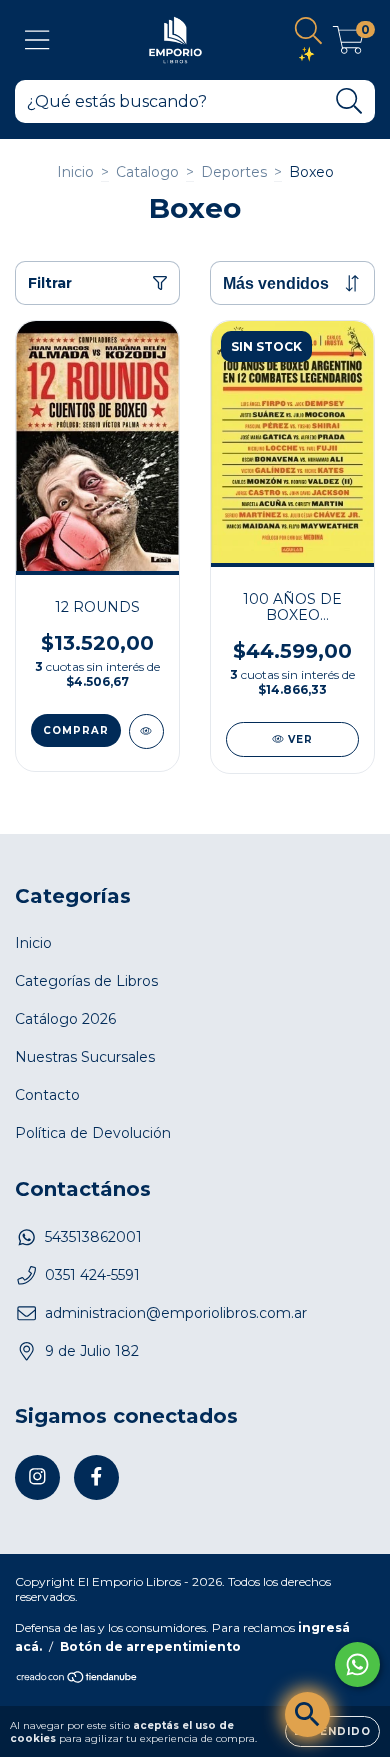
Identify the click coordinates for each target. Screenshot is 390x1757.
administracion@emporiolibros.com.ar (176, 1313)
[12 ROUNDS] (146, 731)
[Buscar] (349, 101)
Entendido (332, 1731)
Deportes (234, 172)
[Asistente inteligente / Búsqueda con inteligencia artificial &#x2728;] (307, 1714)
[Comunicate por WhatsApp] (357, 1664)
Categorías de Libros (86, 981)
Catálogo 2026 (65, 1019)
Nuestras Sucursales (85, 1057)
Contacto (47, 1095)
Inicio (75, 172)
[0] (348, 45)
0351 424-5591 (92, 1275)
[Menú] (37, 40)
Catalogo (147, 172)
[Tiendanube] (77, 1678)
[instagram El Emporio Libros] (37, 1477)
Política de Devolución (93, 1133)
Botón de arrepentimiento (150, 1646)
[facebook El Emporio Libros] (96, 1477)
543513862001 (93, 1237)
